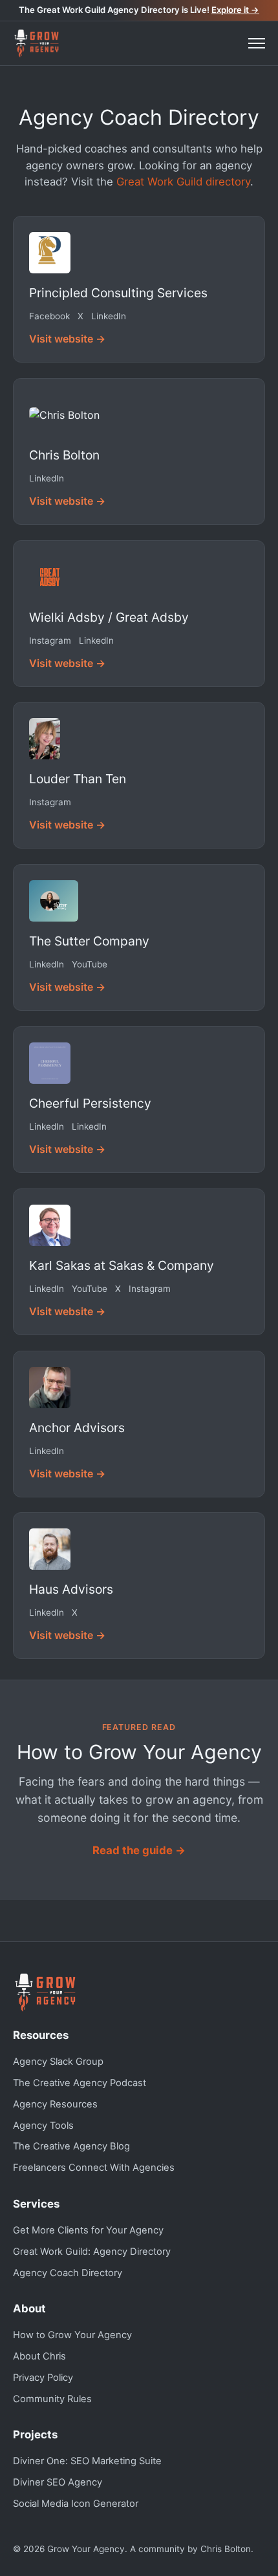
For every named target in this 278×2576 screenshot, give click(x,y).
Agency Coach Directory (68, 2273)
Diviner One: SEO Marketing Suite (87, 2461)
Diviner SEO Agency (58, 2482)
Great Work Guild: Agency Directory (92, 2252)
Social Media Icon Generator (76, 2504)
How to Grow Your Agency (72, 2335)
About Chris (39, 2356)
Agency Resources (55, 2104)
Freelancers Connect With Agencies (94, 2168)
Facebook (49, 316)
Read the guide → (139, 1850)
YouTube (90, 964)
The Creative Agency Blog (71, 2146)
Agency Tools (43, 2126)
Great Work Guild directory (183, 182)
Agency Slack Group (58, 2062)
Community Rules (52, 2399)
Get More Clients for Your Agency (88, 2230)
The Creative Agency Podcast (80, 2083)
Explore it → (235, 10)
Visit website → (67, 339)
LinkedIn (109, 316)
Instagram (50, 640)
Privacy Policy (43, 2378)
